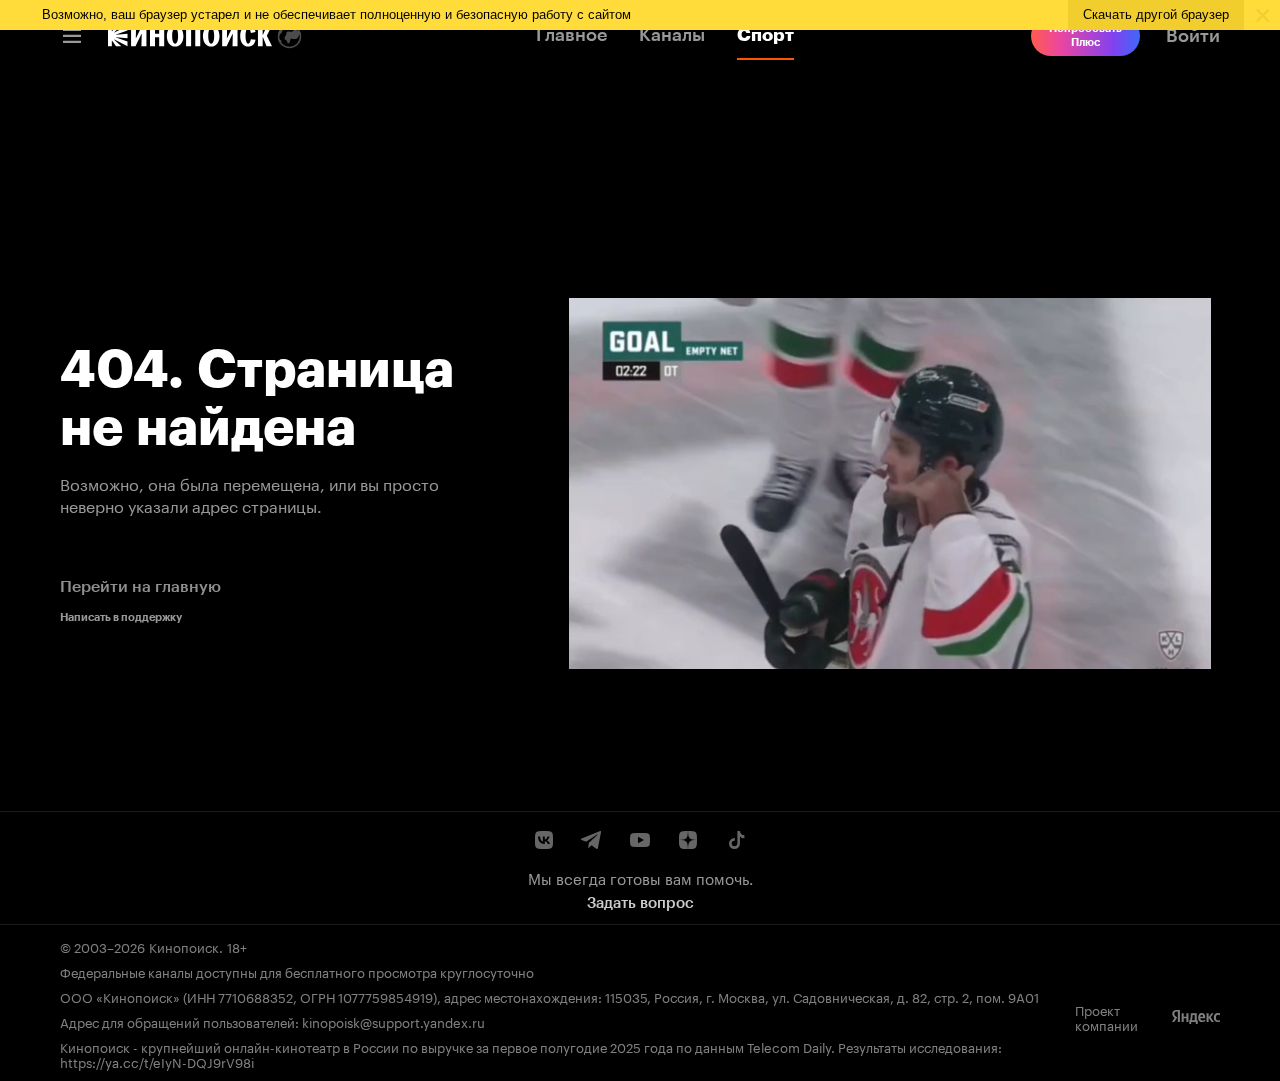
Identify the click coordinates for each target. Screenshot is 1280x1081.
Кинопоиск (184, 946)
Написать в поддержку (121, 617)
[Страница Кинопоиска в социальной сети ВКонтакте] (544, 840)
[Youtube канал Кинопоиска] (640, 840)
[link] (190, 36)
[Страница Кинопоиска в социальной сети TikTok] (736, 840)
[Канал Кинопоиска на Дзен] (688, 840)
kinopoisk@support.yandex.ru (393, 1021)
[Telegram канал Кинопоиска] (592, 840)
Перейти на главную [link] (140, 586)
